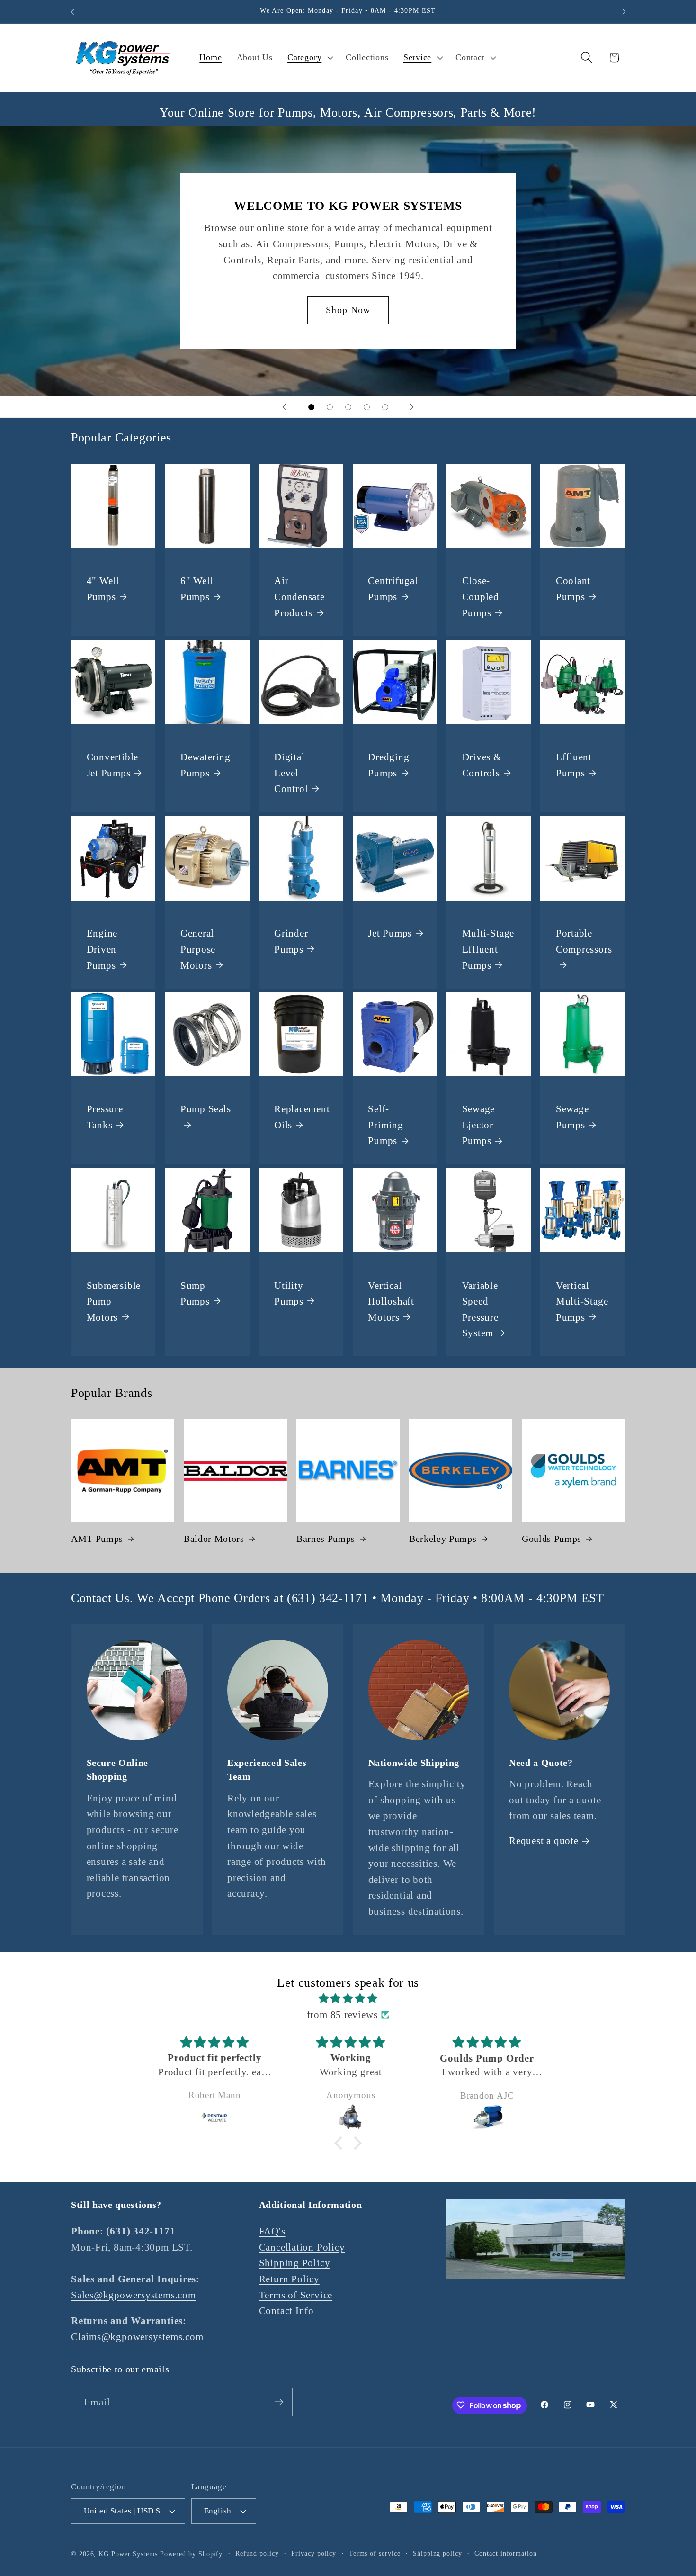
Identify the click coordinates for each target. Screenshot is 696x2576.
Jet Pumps (390, 933)
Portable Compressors (584, 941)
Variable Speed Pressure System (480, 1309)
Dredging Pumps (388, 765)
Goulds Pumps (552, 1539)
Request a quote (544, 1841)
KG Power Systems (128, 2553)
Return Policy (289, 2279)
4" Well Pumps (103, 589)
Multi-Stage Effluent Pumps (488, 949)
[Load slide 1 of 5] (311, 407)
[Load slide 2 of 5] (330, 407)
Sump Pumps (195, 1293)
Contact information (505, 2553)
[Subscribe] (279, 2402)
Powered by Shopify (191, 2553)
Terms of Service (296, 2295)
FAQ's (272, 2231)
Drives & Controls (482, 765)
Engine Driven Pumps (102, 949)
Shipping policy (437, 2553)
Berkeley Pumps (443, 1539)
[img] (348, 1999)
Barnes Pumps (326, 1539)
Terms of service (375, 2553)
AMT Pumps (97, 1539)
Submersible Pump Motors (114, 1301)
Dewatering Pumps (205, 765)
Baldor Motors (214, 1539)
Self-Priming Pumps (385, 1125)
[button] (309, 58)
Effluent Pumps (574, 765)
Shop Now (348, 310)
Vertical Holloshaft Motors (391, 1301)
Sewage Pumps (572, 1117)
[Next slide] (412, 407)
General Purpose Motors (198, 949)
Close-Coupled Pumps (481, 597)
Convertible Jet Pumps (113, 765)
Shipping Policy (295, 2263)
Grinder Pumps (291, 941)
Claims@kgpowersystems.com (137, 2337)
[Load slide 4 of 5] (367, 407)
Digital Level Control (291, 773)
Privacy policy (314, 2553)
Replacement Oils (302, 1117)
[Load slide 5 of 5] (385, 407)
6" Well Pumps (197, 589)
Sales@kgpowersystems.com (134, 2295)
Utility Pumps (289, 1293)
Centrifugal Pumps (393, 589)
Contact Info (286, 2311)
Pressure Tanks (105, 1117)
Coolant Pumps (573, 589)
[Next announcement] (624, 12)
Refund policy (257, 2553)
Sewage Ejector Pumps (479, 1125)
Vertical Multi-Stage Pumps (582, 1301)
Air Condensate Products (299, 597)
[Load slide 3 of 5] (348, 407)
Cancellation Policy (302, 2247)
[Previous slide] (284, 407)
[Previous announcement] (72, 12)
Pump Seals (206, 1109)
